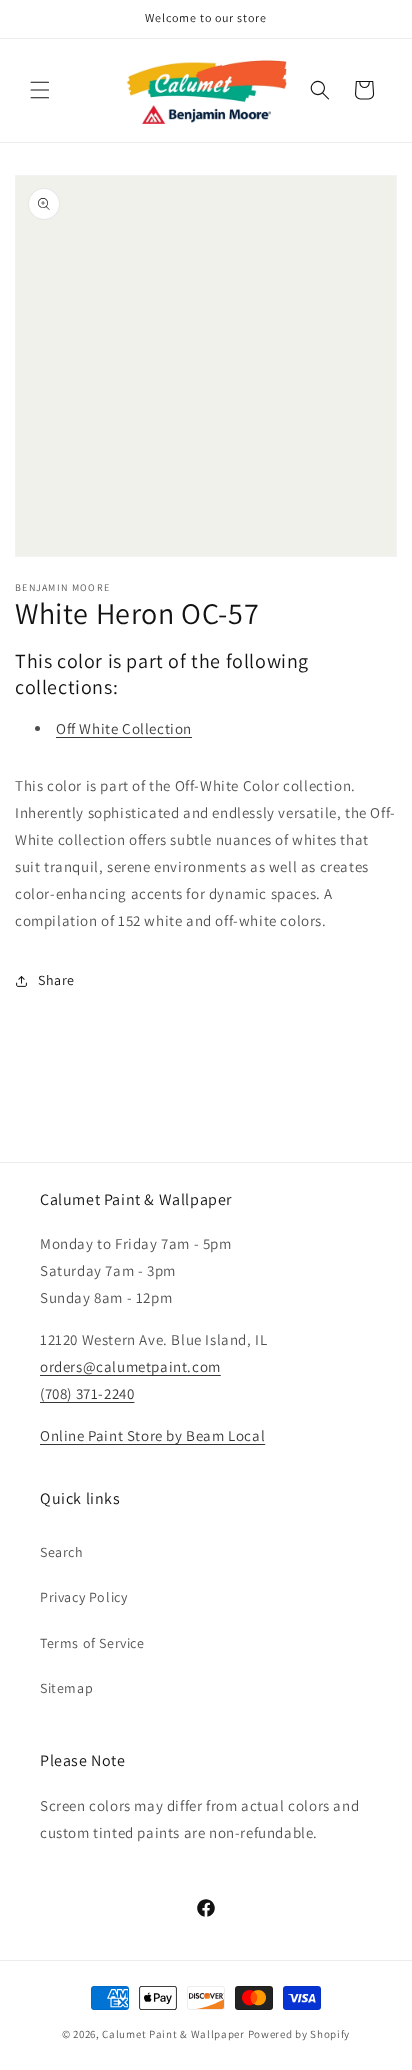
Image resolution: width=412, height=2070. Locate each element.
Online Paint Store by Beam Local (152, 1435)
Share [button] (56, 980)
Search (62, 1552)
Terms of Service (92, 1643)
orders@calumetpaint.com (130, 1366)
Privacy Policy (83, 1597)
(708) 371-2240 (87, 1393)
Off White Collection (124, 728)
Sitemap (66, 1688)
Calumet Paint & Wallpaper (173, 2034)
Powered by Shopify (299, 2034)
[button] (40, 90)
